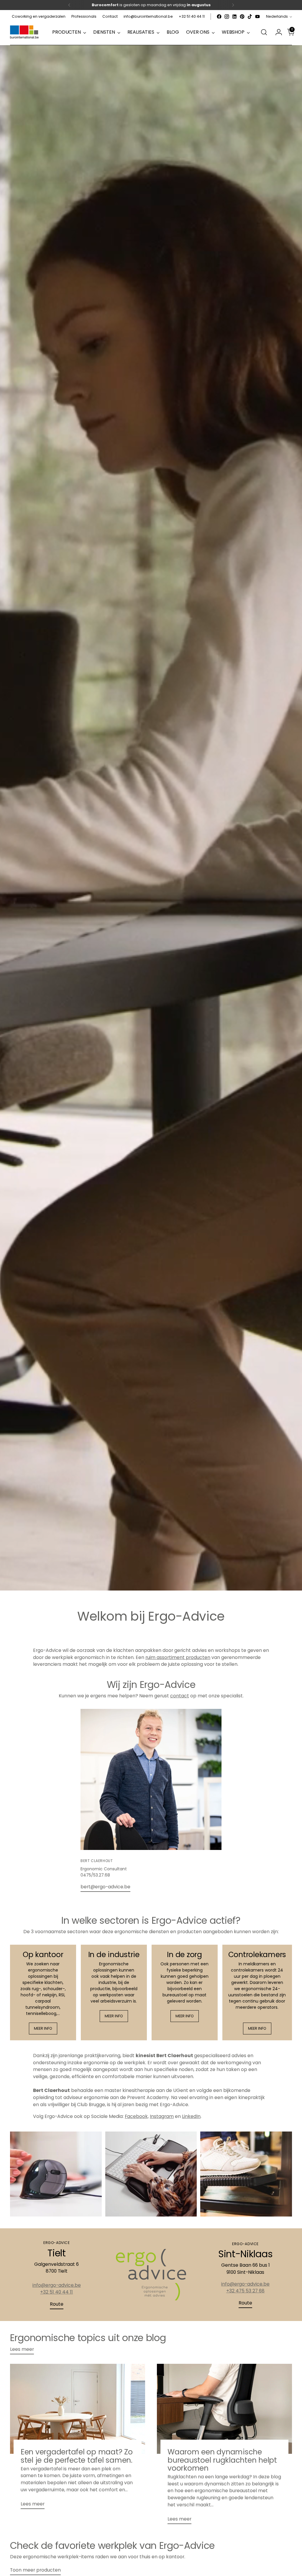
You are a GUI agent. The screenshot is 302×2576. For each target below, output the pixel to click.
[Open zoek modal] (264, 32)
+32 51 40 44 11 (56, 2292)
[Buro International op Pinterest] (242, 17)
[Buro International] (25, 32)
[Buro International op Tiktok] (250, 17)
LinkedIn (191, 2116)
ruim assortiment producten (178, 1657)
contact (180, 1696)
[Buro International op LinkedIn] (234, 17)
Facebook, (137, 2116)
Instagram (162, 2116)
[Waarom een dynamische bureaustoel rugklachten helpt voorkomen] (224, 2409)
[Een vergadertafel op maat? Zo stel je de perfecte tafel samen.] (78, 2409)
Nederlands (277, 16)
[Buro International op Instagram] (227, 17)
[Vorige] (69, 5)
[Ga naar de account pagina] (276, 32)
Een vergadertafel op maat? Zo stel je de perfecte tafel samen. (77, 2456)
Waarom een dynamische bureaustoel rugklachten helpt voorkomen (222, 2460)
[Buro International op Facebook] (219, 17)
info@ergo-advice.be (57, 2285)
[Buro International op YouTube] (257, 17)
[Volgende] (233, 5)
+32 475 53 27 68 (245, 2291)
